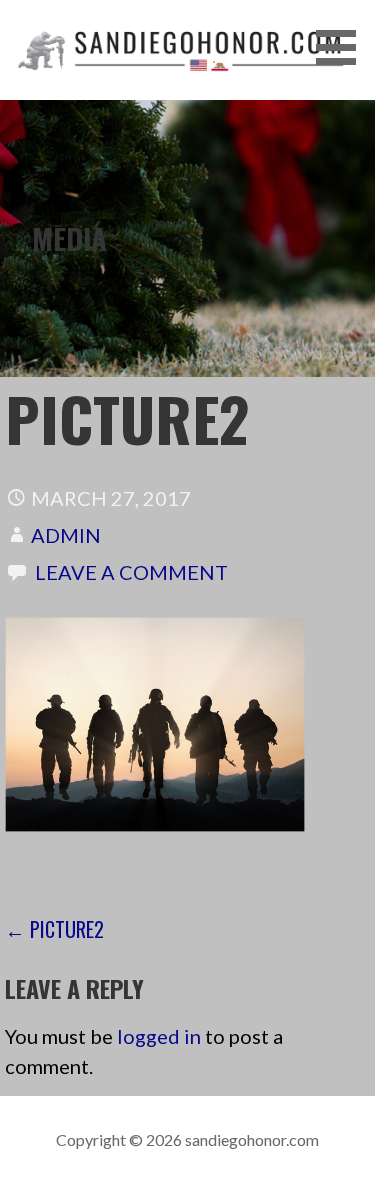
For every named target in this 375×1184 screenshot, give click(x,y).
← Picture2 (54, 929)
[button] (343, 47)
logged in (159, 1036)
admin (66, 535)
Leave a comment (131, 572)
